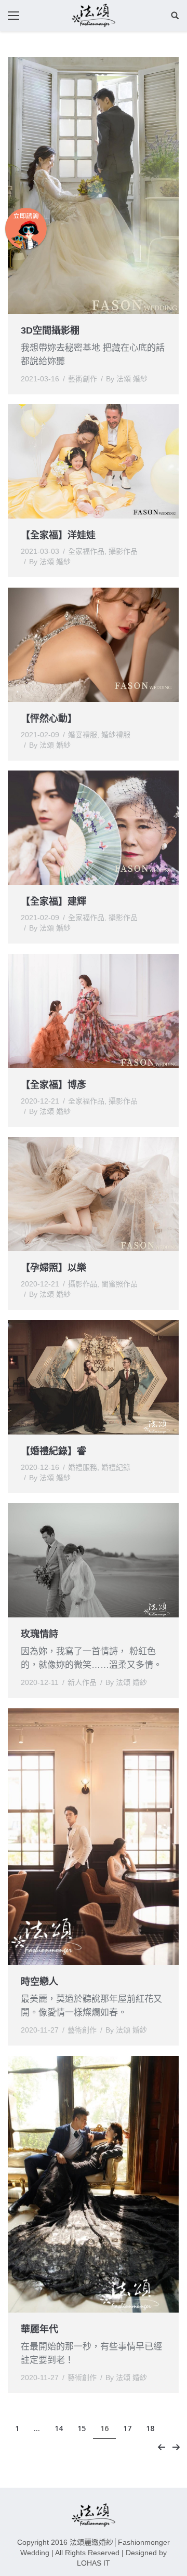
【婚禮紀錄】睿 (54, 1451)
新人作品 (82, 1682)
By (127, 379)
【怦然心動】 (49, 719)
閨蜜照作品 (119, 1284)
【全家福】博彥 (54, 1085)
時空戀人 (39, 1982)
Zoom (79, 461)
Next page (176, 2447)
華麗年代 (39, 2329)
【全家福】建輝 (54, 901)
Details (108, 461)
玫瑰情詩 (39, 1634)
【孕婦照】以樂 (54, 1268)
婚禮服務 (83, 1467)
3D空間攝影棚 (50, 330)
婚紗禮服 (116, 735)
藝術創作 (83, 379)
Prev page (162, 2447)
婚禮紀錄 (116, 1467)
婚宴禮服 (83, 735)
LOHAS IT (94, 2563)
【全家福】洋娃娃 (58, 535)
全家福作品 (86, 551)
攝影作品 (123, 551)
